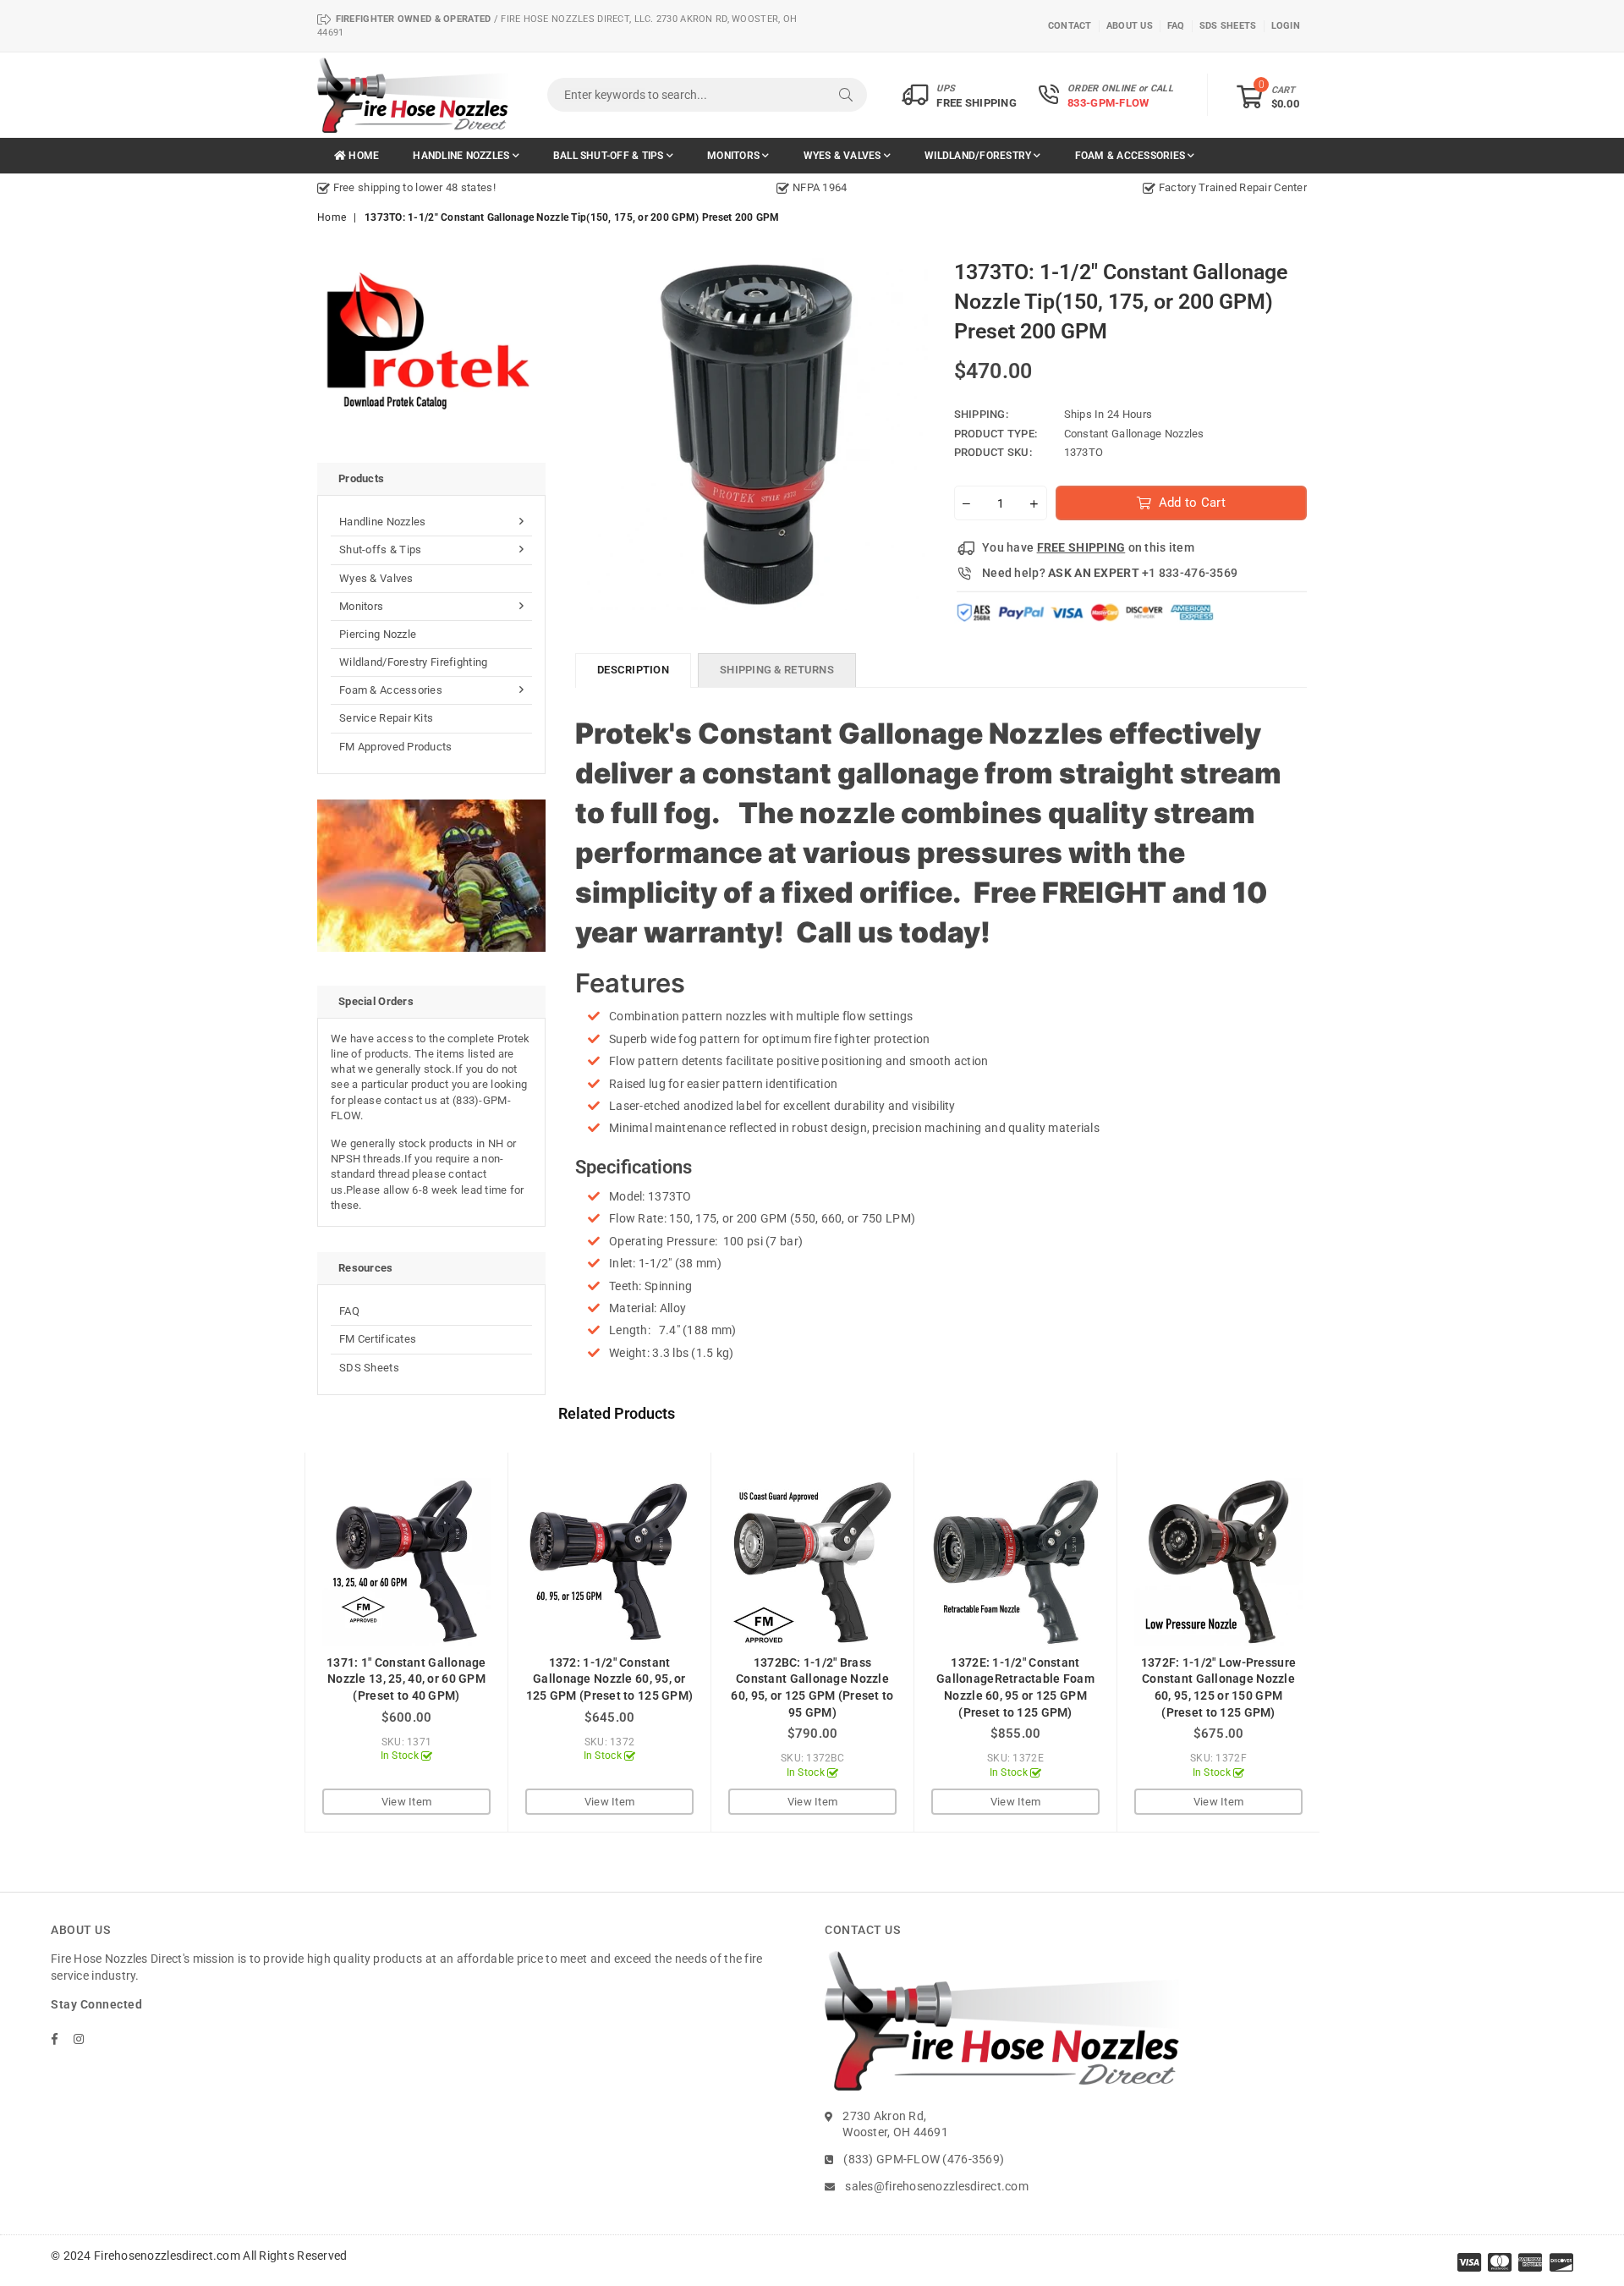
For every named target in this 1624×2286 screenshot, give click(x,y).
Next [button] (1339, 1643)
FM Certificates (378, 1339)
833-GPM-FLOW (1108, 103)
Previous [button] (285, 1643)
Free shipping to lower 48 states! (413, 187)
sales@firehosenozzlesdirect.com (937, 2186)
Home (362, 156)
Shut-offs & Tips (380, 550)
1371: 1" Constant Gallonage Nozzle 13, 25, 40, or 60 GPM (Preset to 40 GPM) (406, 1679)
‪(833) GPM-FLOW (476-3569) (924, 2159)
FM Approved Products (396, 747)
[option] (482, 188)
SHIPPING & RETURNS (777, 670)
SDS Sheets (369, 1368)
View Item (406, 1802)
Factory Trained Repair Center (1232, 187)
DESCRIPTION (633, 670)
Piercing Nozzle (378, 634)
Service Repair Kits (386, 718)
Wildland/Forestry (979, 156)
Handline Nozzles (462, 156)
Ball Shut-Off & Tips (610, 156)
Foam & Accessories (1132, 156)
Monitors (735, 156)
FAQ (349, 1311)
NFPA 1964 (818, 187)
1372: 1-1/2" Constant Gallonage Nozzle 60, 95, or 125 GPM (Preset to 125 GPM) (610, 1679)
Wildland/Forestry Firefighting (413, 662)
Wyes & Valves (844, 156)
